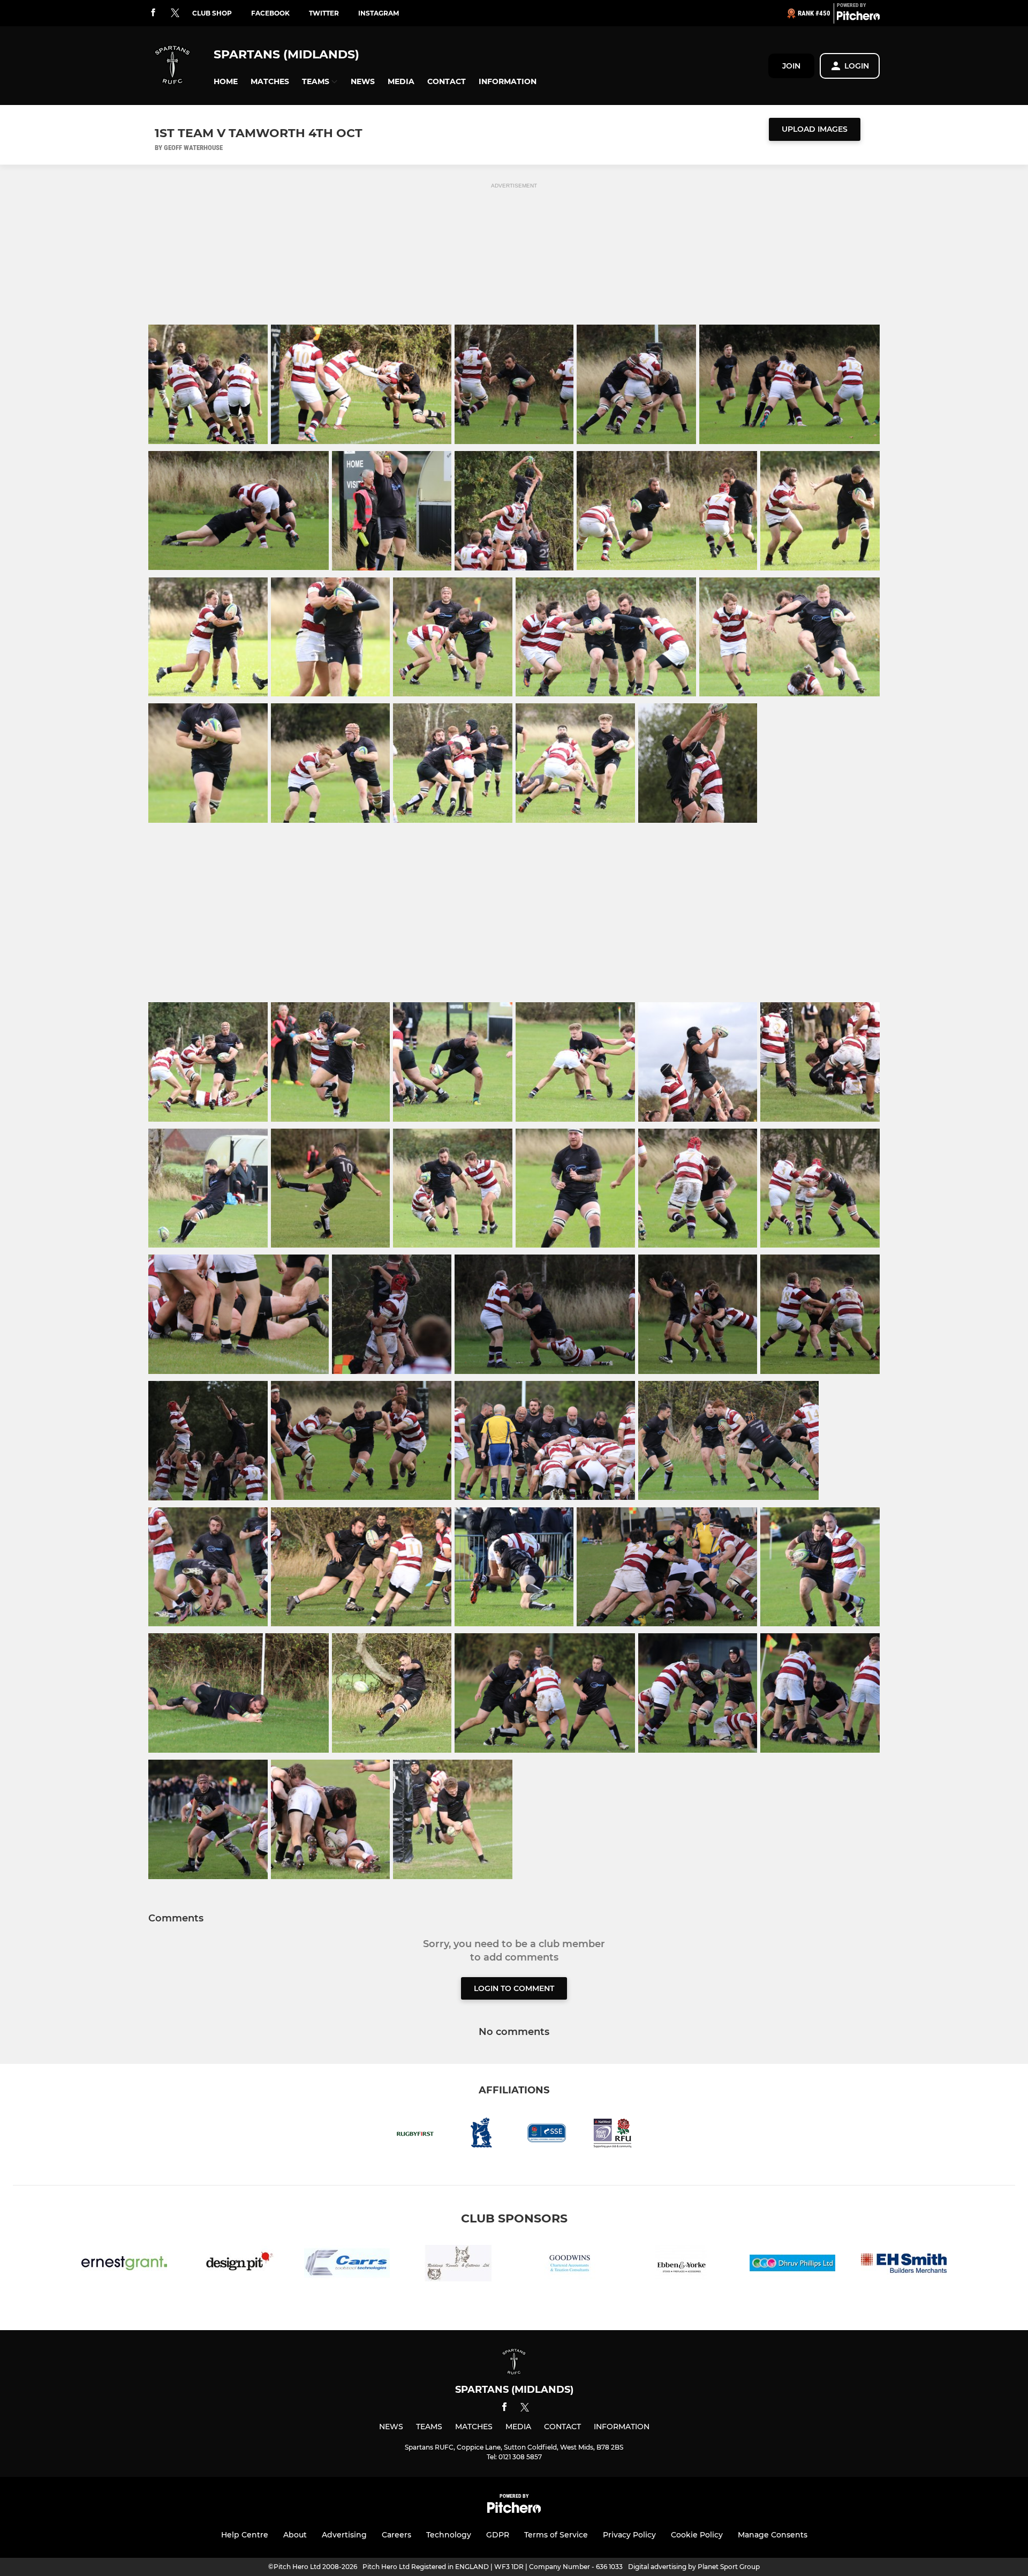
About (295, 2535)
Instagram (379, 13)
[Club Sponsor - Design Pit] (236, 2265)
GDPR (498, 2535)
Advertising (344, 2535)
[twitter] (175, 13)
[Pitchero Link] (858, 18)
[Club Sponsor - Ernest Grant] (124, 2265)
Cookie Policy (697, 2535)
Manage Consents (773, 2535)
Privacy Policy (629, 2535)
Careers (396, 2535)
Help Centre (245, 2535)
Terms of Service (556, 2535)
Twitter (324, 13)
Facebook (270, 13)
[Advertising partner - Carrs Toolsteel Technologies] (347, 2265)
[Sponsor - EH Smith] (904, 2265)
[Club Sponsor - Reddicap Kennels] (458, 2265)
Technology (449, 2535)
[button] (226, 82)
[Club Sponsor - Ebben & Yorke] (681, 2265)
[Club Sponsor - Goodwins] (570, 2265)
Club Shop (212, 13)
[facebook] (153, 13)
